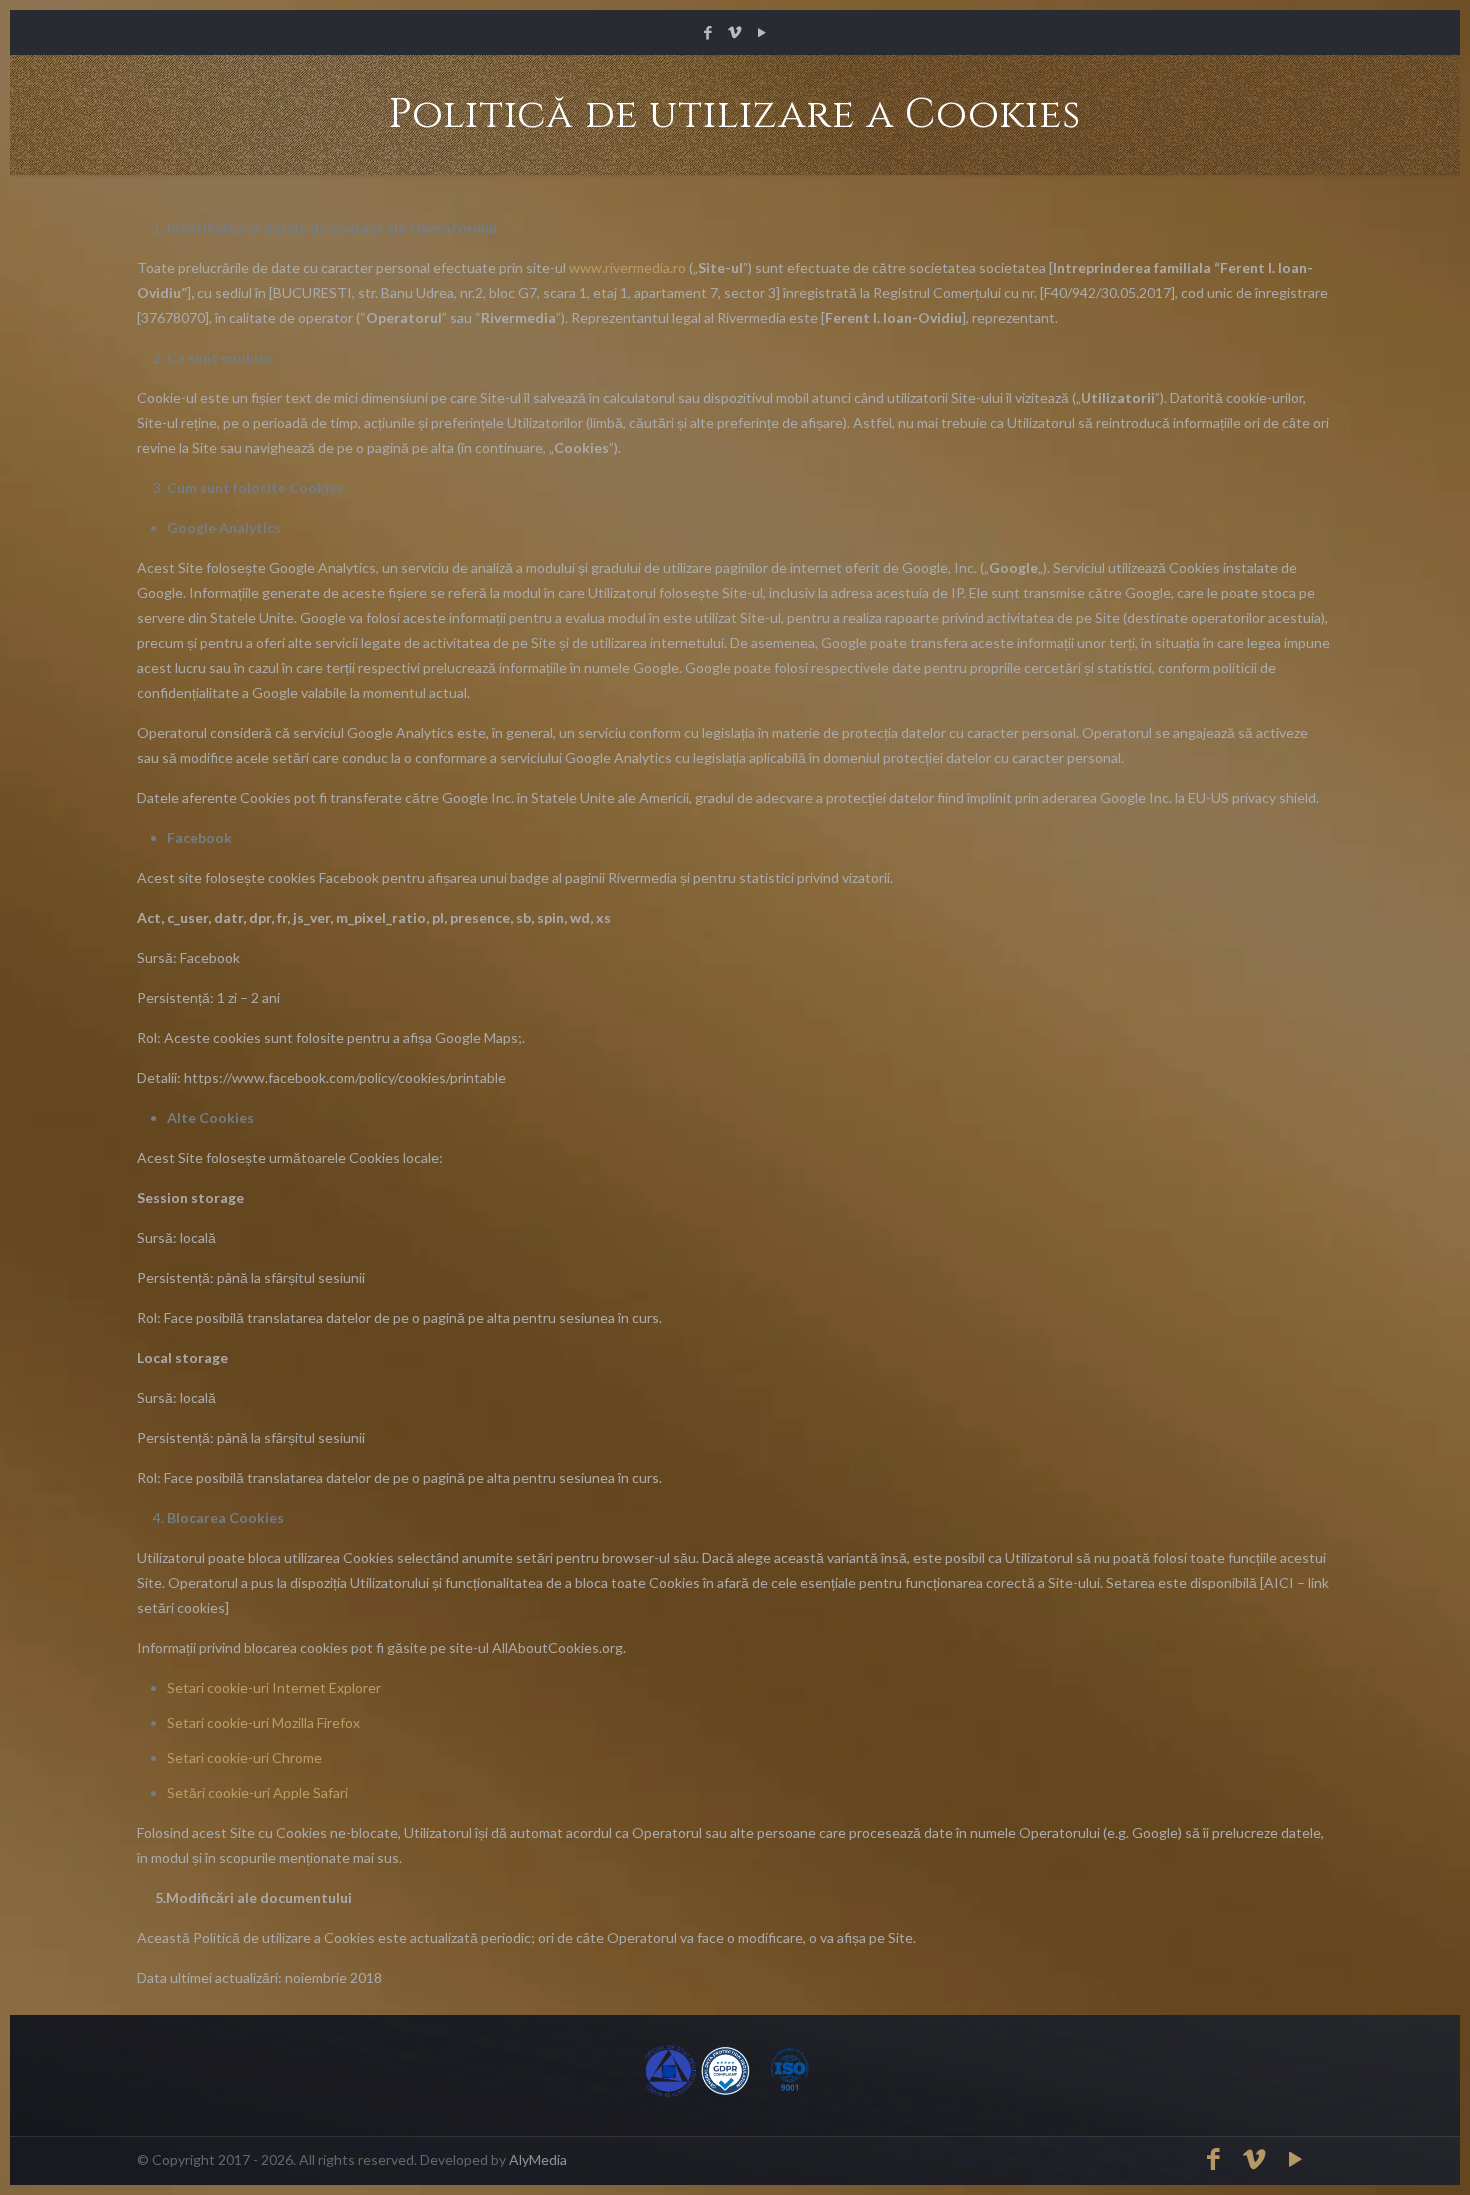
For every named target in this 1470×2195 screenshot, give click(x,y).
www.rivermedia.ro (627, 267)
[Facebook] (708, 32)
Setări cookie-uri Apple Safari (257, 1792)
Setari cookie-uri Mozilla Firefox (263, 1722)
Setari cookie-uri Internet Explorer (274, 1687)
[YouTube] (762, 32)
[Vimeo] (735, 32)
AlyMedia (538, 2159)
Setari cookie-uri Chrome (244, 1757)
